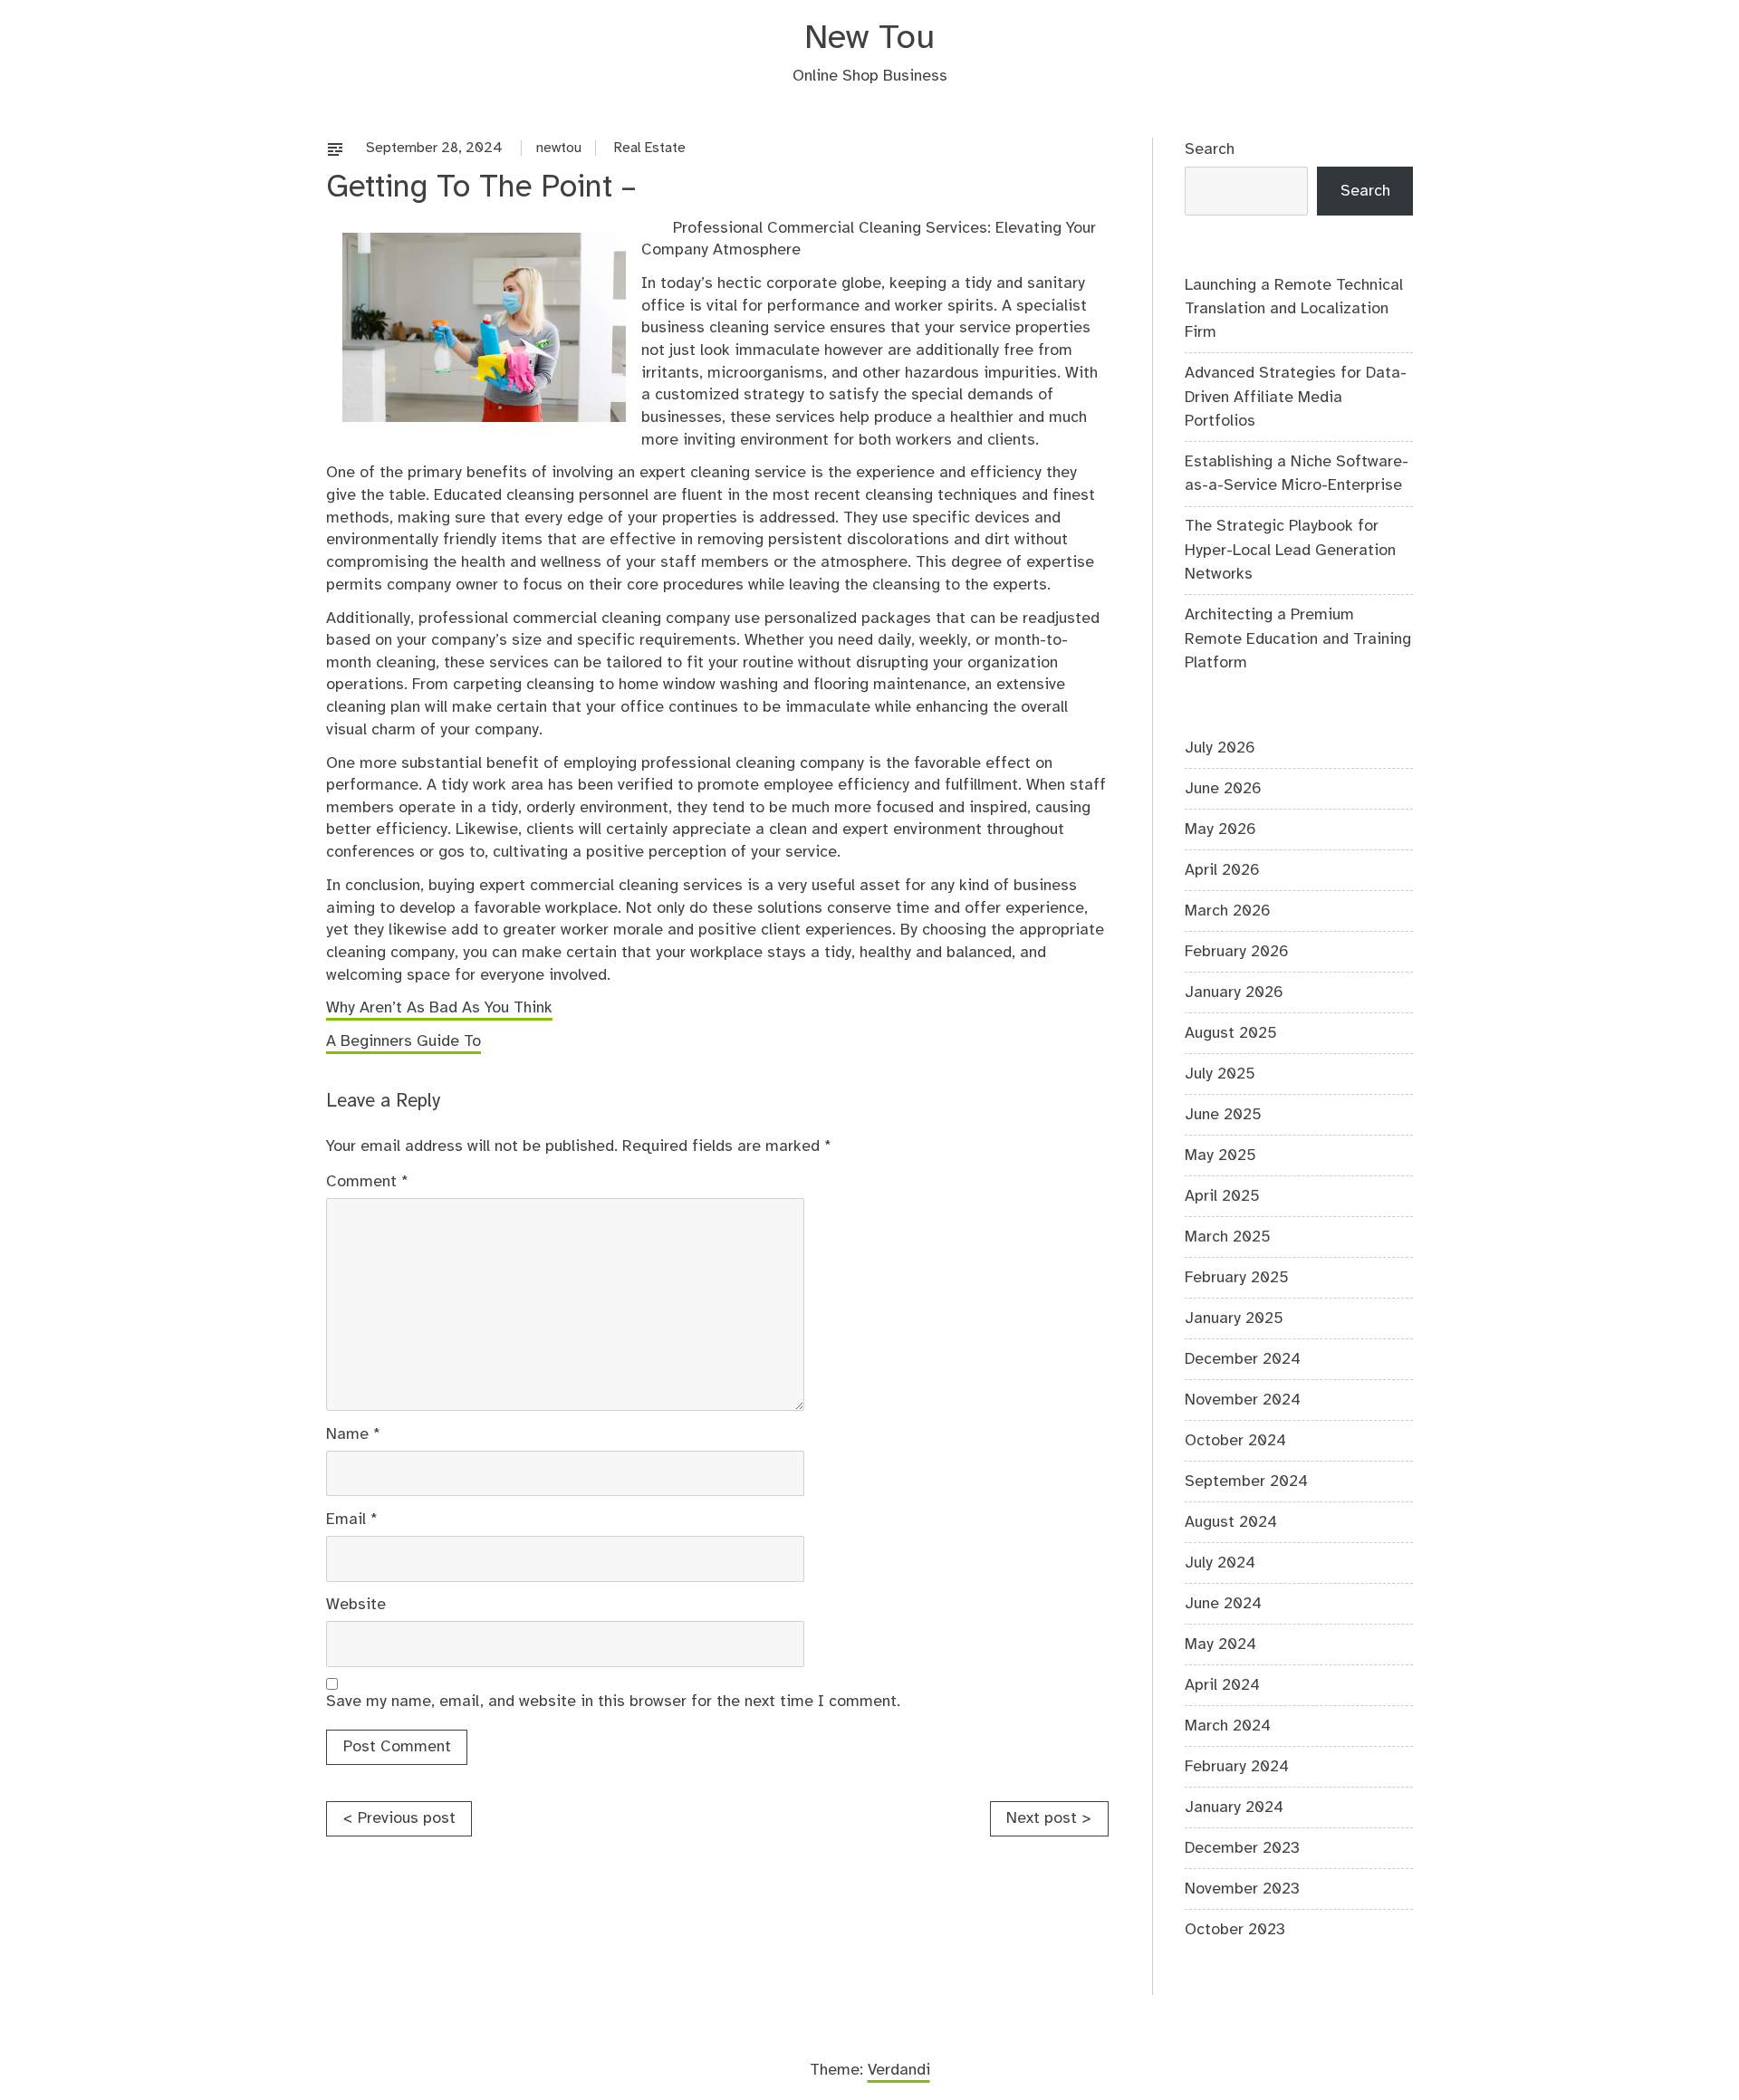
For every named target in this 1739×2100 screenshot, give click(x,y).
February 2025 (1237, 1278)
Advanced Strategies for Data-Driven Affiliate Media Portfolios (1296, 397)
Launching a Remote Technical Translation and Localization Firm (1294, 309)
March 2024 (1228, 1726)
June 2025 (1223, 1115)
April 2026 (1222, 870)
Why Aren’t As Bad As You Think (439, 1008)
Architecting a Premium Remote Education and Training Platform (1298, 639)
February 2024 (1237, 1767)
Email (352, 1520)
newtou (559, 148)
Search (1210, 149)
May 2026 (1220, 829)
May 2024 (1220, 1645)
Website (356, 1605)
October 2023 (1235, 1930)
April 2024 (1222, 1685)
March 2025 (1228, 1237)
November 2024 (1243, 1400)
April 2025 (1222, 1196)
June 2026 (1223, 789)
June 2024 (1223, 1604)
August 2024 (1231, 1522)
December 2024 (1243, 1359)
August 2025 (1231, 1033)
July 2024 (1220, 1563)
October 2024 (1235, 1441)
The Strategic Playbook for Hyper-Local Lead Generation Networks (1290, 550)
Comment (367, 1182)
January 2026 (1234, 992)
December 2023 (1242, 1848)
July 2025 (1220, 1074)
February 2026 (1237, 952)
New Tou (869, 38)
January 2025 (1234, 1318)
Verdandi (899, 2070)
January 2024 (1234, 1808)
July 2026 (1220, 748)
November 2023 (1242, 1889)
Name (353, 1434)
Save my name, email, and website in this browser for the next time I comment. (613, 1702)
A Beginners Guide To (404, 1041)
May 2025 (1220, 1155)
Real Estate (650, 148)
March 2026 (1228, 911)
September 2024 (1246, 1482)
